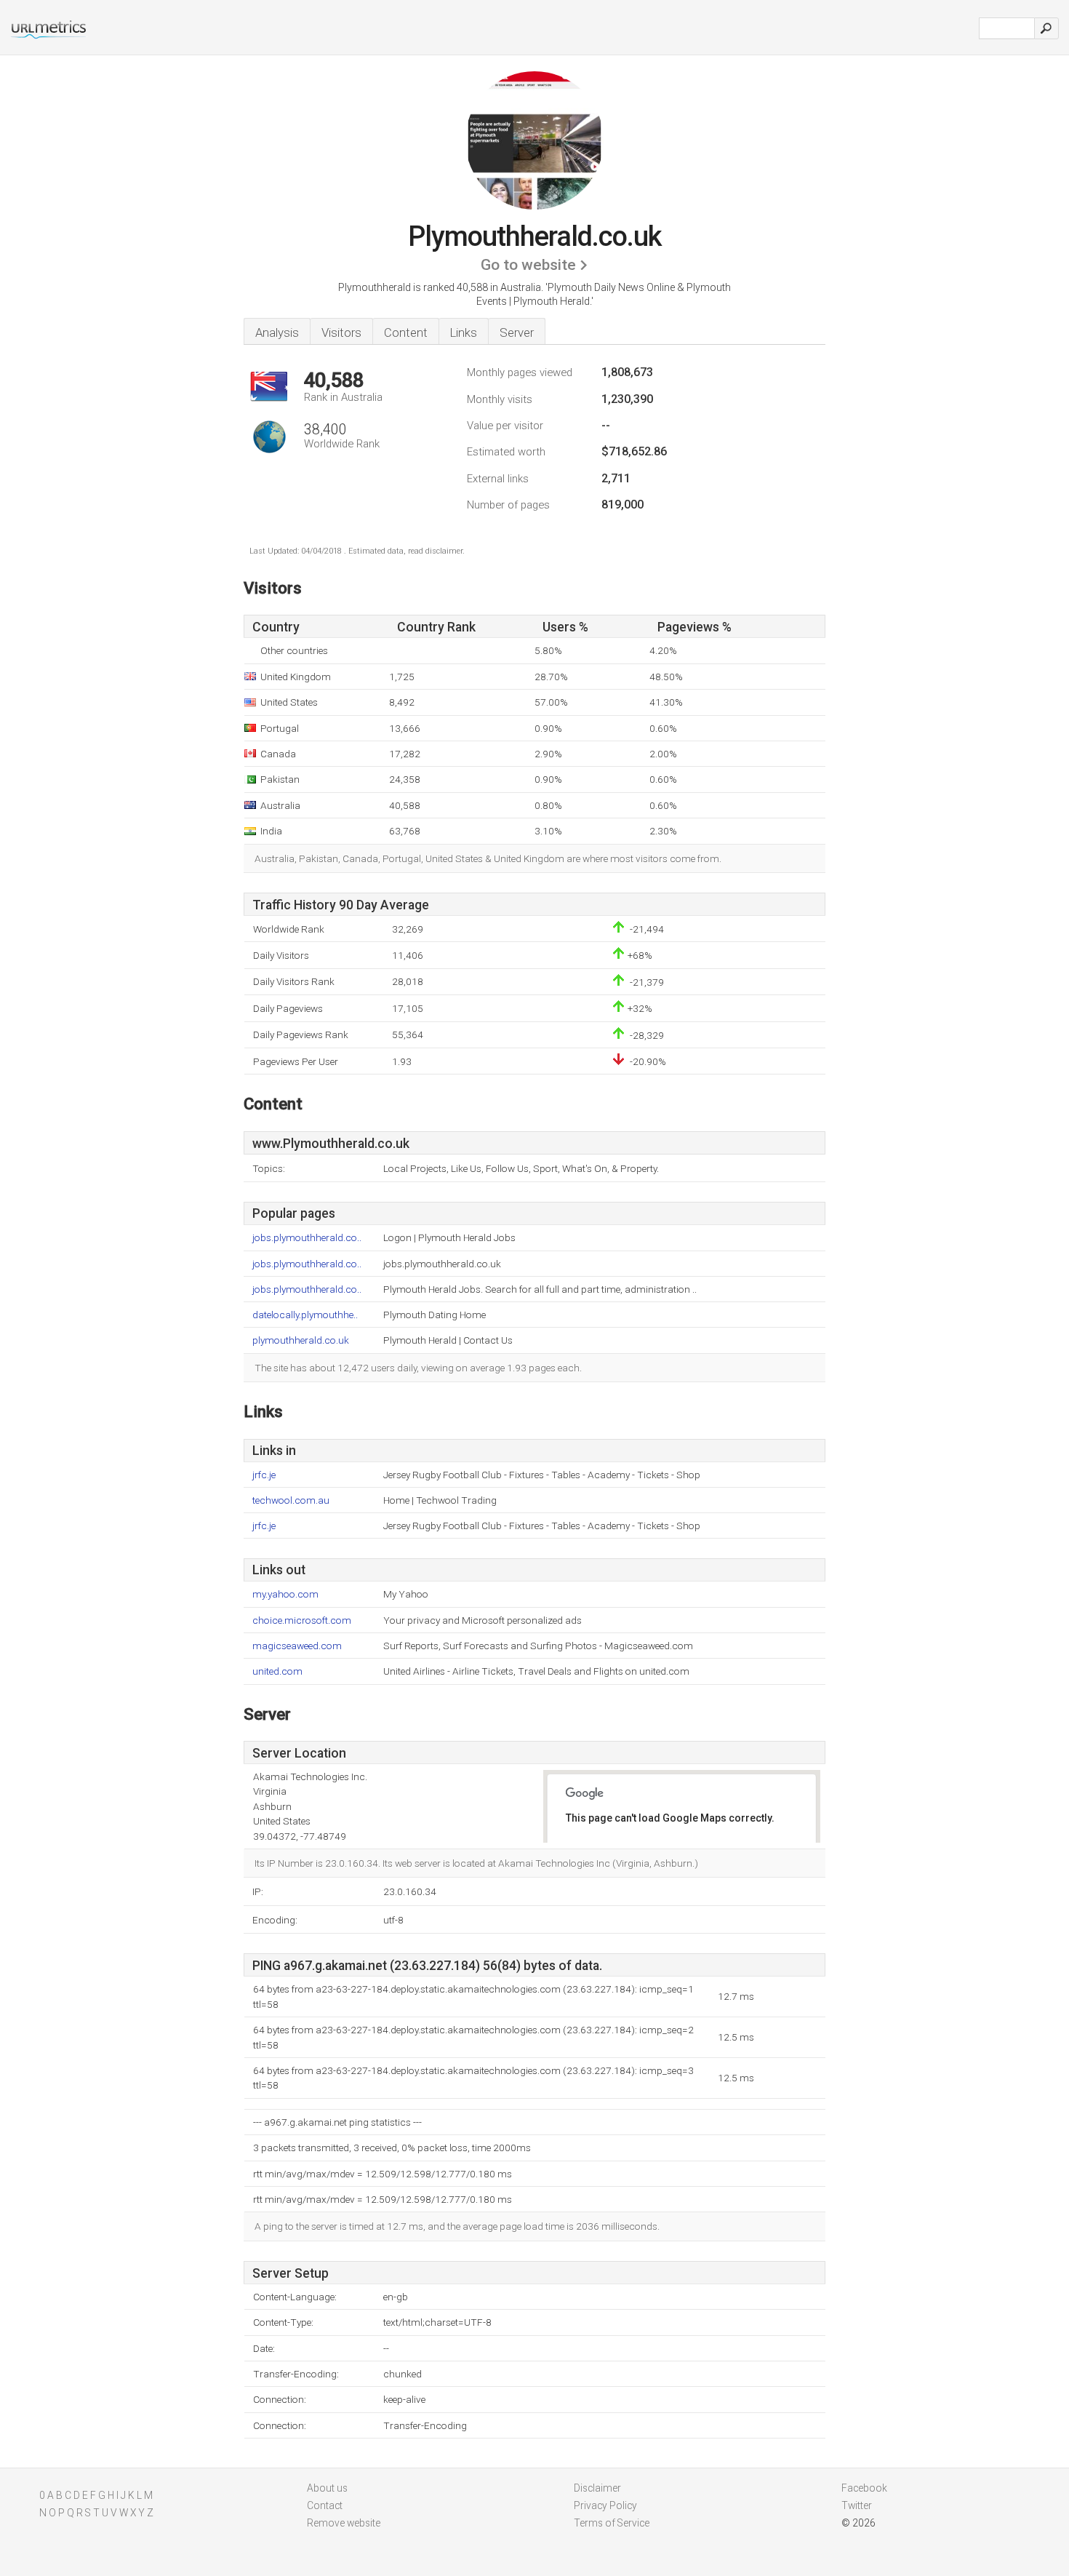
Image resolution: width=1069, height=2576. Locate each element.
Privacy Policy (605, 2505)
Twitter (857, 2505)
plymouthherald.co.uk (301, 1340)
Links (464, 332)
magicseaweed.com (297, 1646)
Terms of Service (612, 2523)
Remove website (344, 2523)
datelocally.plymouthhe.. (305, 1315)
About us (327, 2488)
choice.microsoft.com (302, 1620)
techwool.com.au (291, 1500)
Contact (325, 2505)
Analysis (277, 332)
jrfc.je (264, 1475)
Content (406, 332)
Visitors (341, 332)
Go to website (528, 265)
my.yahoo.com (285, 1594)
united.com (277, 1671)
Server (517, 332)
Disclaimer (597, 2488)
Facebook (864, 2488)
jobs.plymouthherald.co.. (307, 1238)
